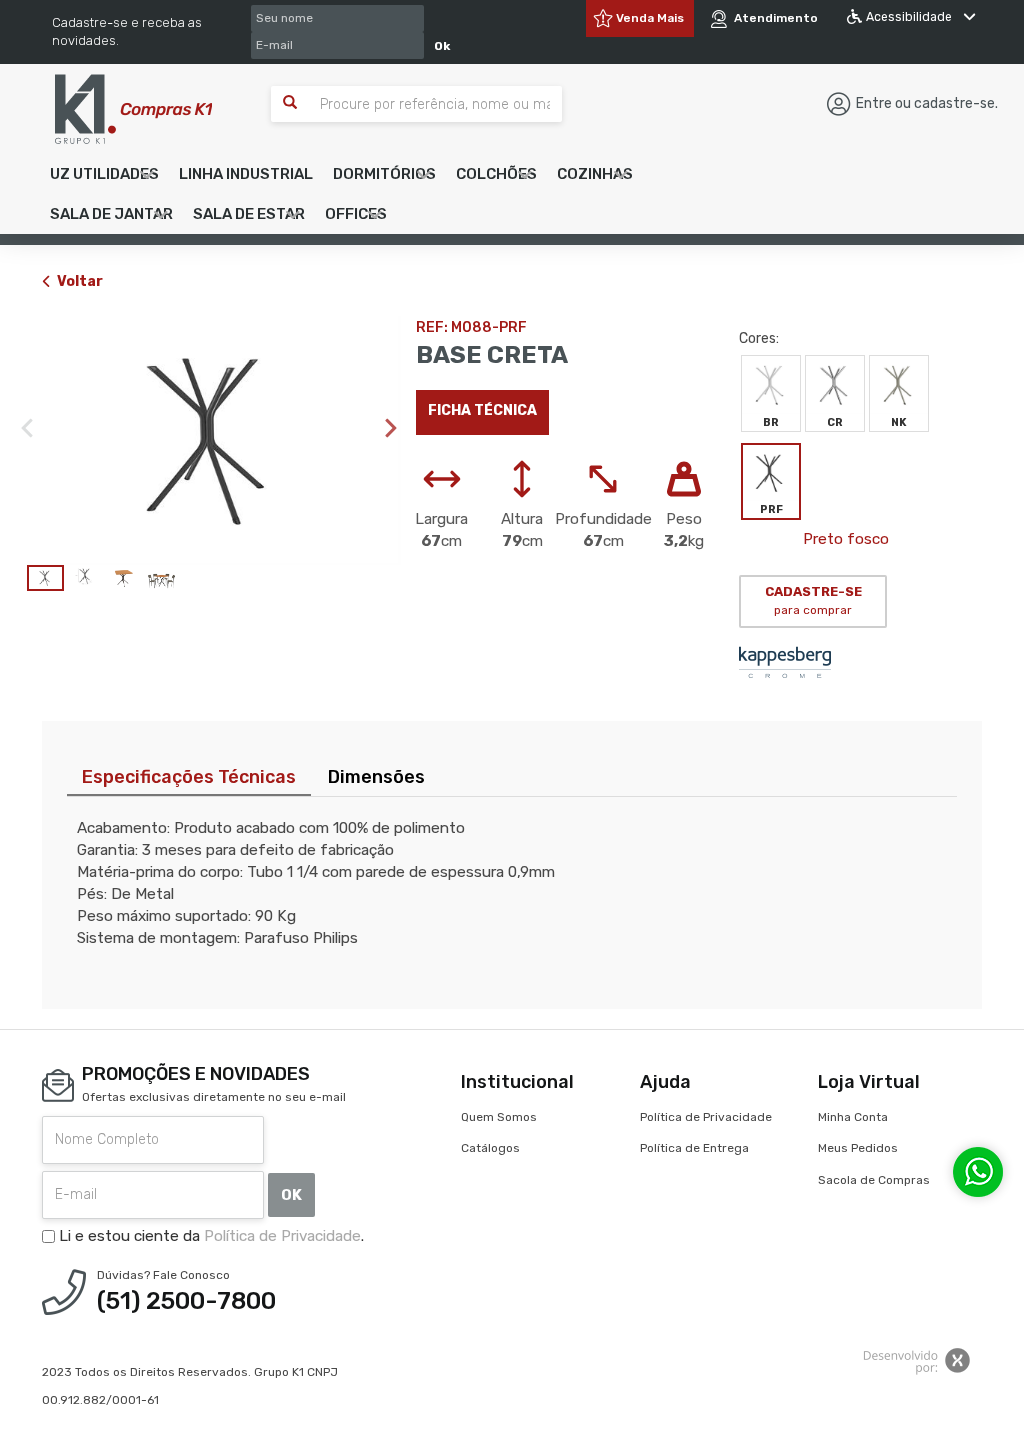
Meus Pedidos (858, 1148)
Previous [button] (27, 428)
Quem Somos (499, 1117)
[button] (104, 174)
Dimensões (376, 777)
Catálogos (490, 1148)
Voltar (80, 281)
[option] (214, 440)
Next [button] (391, 428)
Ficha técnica (482, 410)
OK (291, 1195)
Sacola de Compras (874, 1180)
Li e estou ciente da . (209, 1236)
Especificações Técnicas (189, 777)
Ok (442, 46)
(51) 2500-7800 (186, 1301)
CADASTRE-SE (813, 601)
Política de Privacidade (282, 1236)
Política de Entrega (694, 1148)
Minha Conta (853, 1117)
